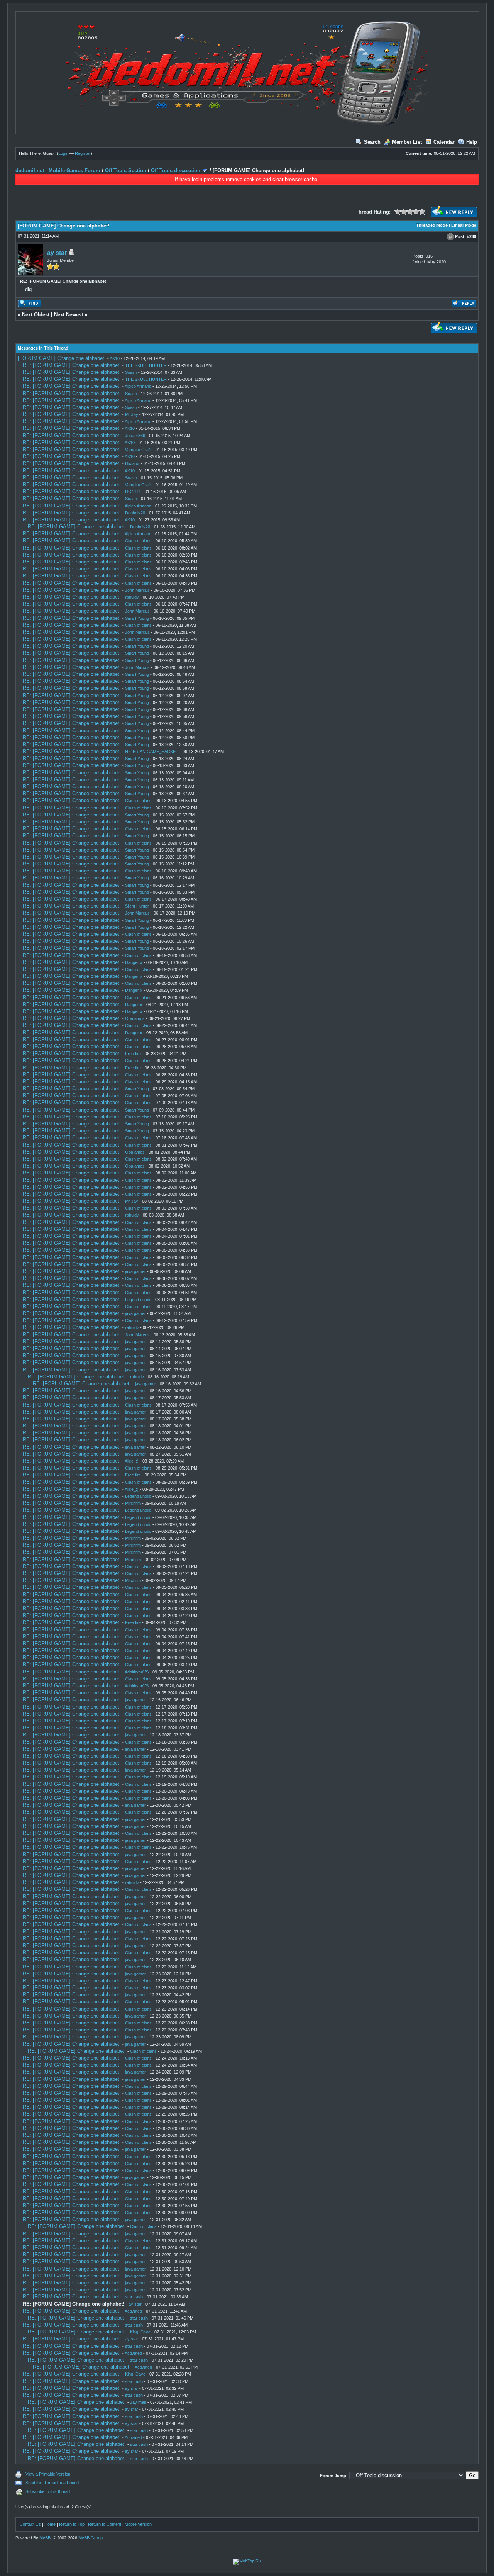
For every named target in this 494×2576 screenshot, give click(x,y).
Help (472, 142)
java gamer (135, 1271)
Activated (133, 2311)
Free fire (133, 1054)
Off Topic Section (126, 171)
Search (372, 142)
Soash (131, 372)
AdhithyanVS (137, 1672)
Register (83, 153)
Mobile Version (138, 2524)
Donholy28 (135, 513)
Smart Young (137, 618)
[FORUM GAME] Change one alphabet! (62, 358)
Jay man (138, 2402)
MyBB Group (91, 2538)
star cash (134, 2297)
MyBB (45, 2538)
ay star (57, 253)
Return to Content (105, 2524)
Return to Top (72, 2524)
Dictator (132, 463)
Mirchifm (133, 1503)
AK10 (115, 358)
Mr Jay (132, 414)
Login (63, 153)
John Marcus (137, 590)
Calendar (444, 142)
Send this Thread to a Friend (52, 2483)
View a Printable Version (48, 2474)
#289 (472, 236)
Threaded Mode (432, 225)
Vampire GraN (138, 450)
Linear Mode (464, 225)
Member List (407, 142)
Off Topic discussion (176, 171)
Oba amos (135, 1018)
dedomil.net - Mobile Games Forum (58, 171)
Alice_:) (132, 1461)
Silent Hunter (137, 906)
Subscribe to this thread (48, 2491)
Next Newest (69, 315)
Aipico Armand (138, 386)
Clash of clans (138, 541)
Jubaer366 (135, 436)
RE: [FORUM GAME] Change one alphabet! (72, 365)
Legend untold (138, 1300)
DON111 (133, 492)
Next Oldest (36, 315)
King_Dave (140, 2332)
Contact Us (30, 2524)
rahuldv (132, 597)
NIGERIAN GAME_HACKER (152, 752)
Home (50, 2524)
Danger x (134, 962)
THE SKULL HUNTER (146, 365)
